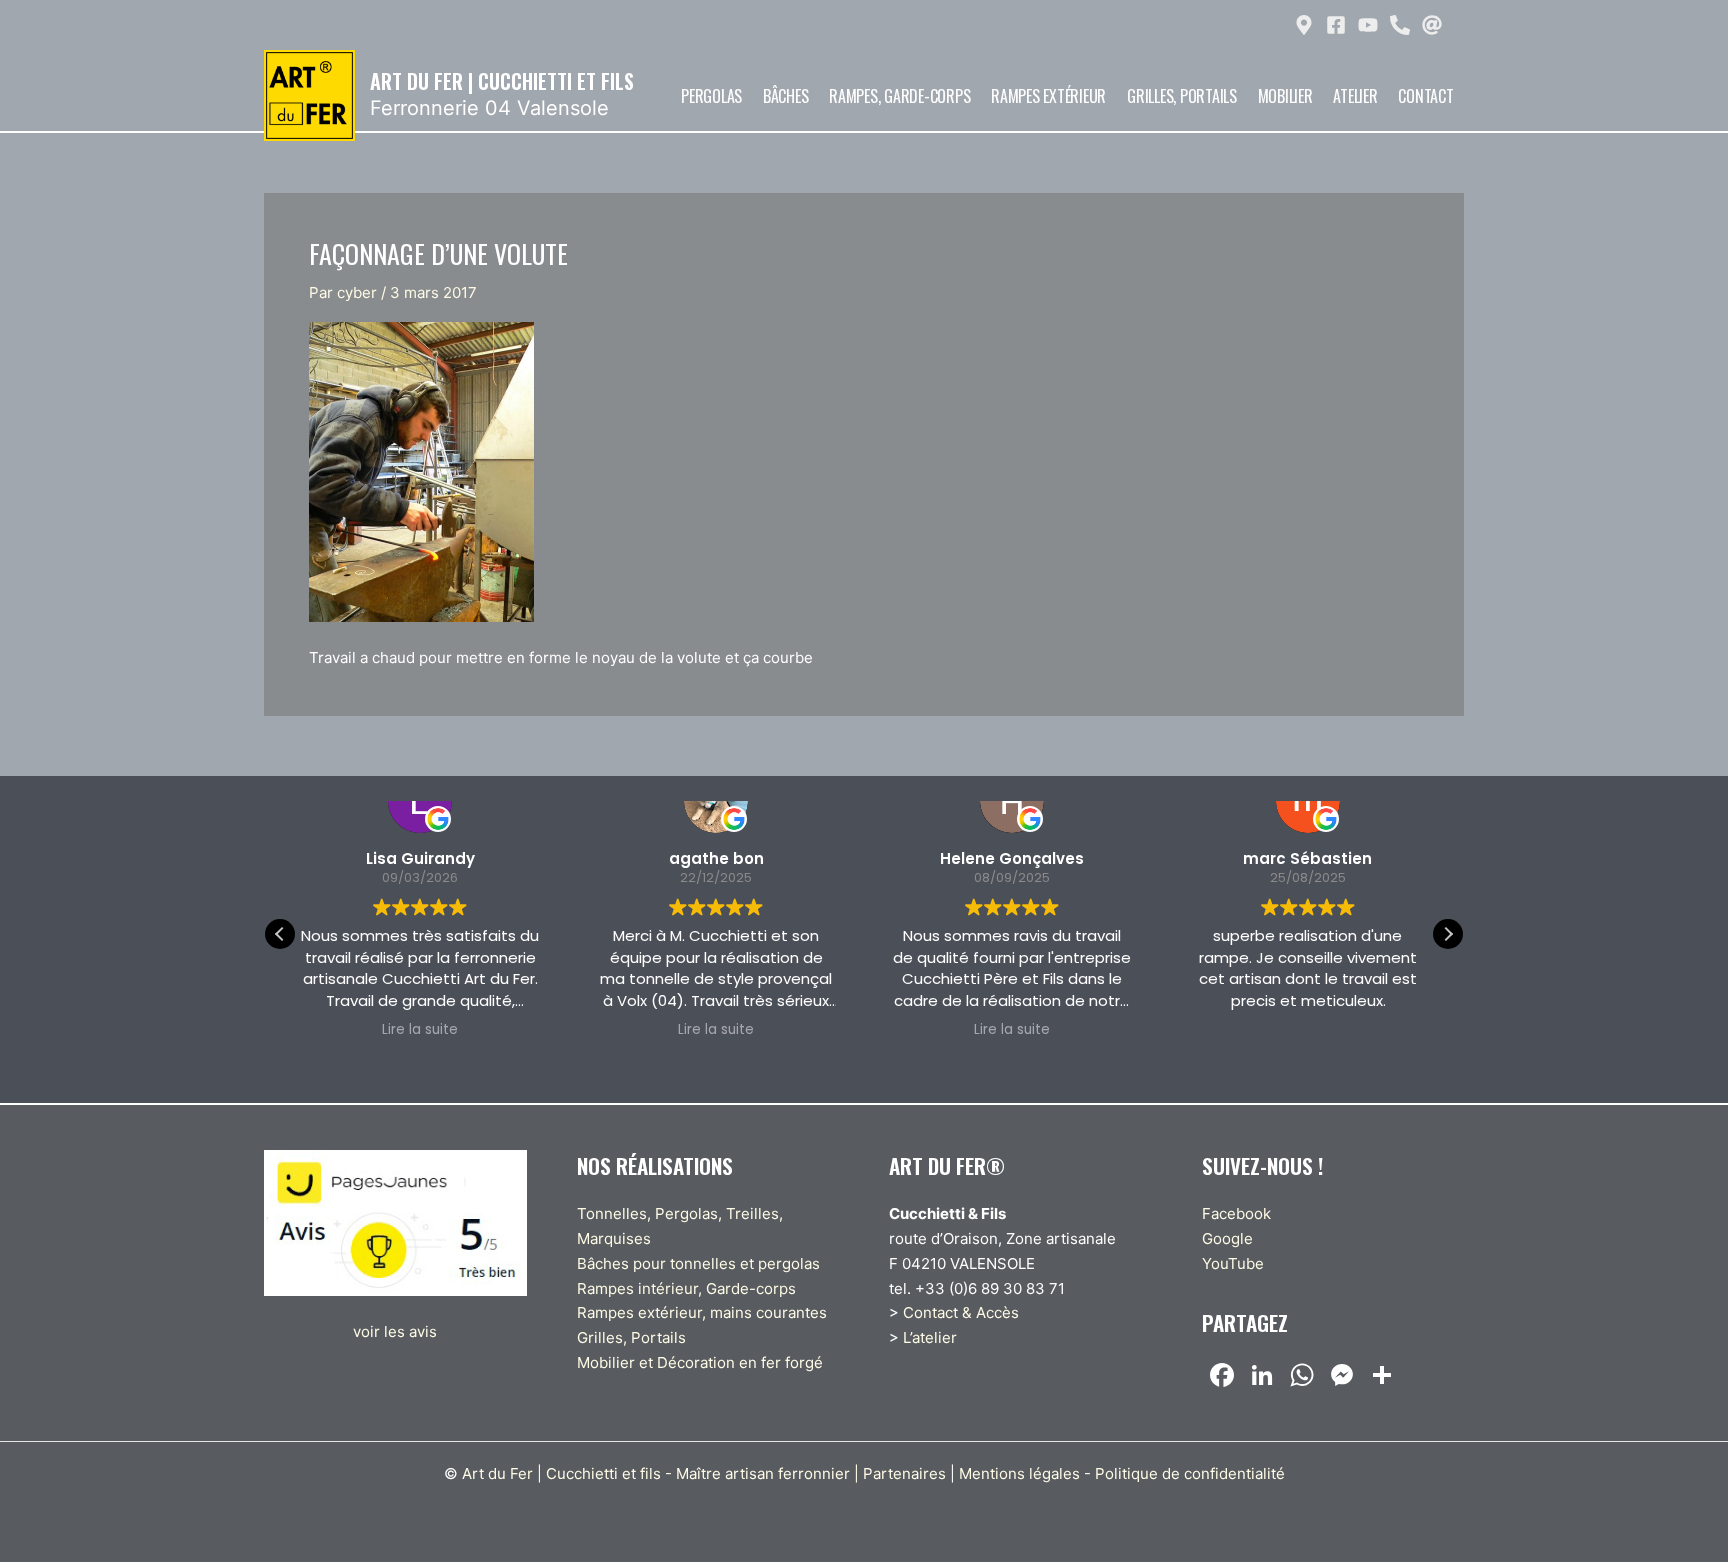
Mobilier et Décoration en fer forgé (700, 1362)
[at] (1434, 25)
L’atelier (930, 1337)
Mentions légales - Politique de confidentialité (1122, 1473)
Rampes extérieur (1048, 96)
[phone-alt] (1402, 25)
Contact (1425, 96)
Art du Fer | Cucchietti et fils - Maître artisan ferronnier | (660, 1473)
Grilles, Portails (1182, 96)
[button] (1448, 934)
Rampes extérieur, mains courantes (702, 1312)
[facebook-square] (1338, 25)
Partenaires (904, 1473)
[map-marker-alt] (1306, 25)
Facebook (1236, 1213)
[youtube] (1370, 25)
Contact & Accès (961, 1312)
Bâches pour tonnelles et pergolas (698, 1263)
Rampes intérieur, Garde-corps (686, 1288)
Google (1227, 1238)
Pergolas (711, 96)
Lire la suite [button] (420, 1030)
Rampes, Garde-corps (899, 96)
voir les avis (395, 1331)
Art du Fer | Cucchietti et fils (502, 81)
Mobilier (1285, 96)
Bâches (786, 96)
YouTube (1233, 1263)
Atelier (1355, 96)
